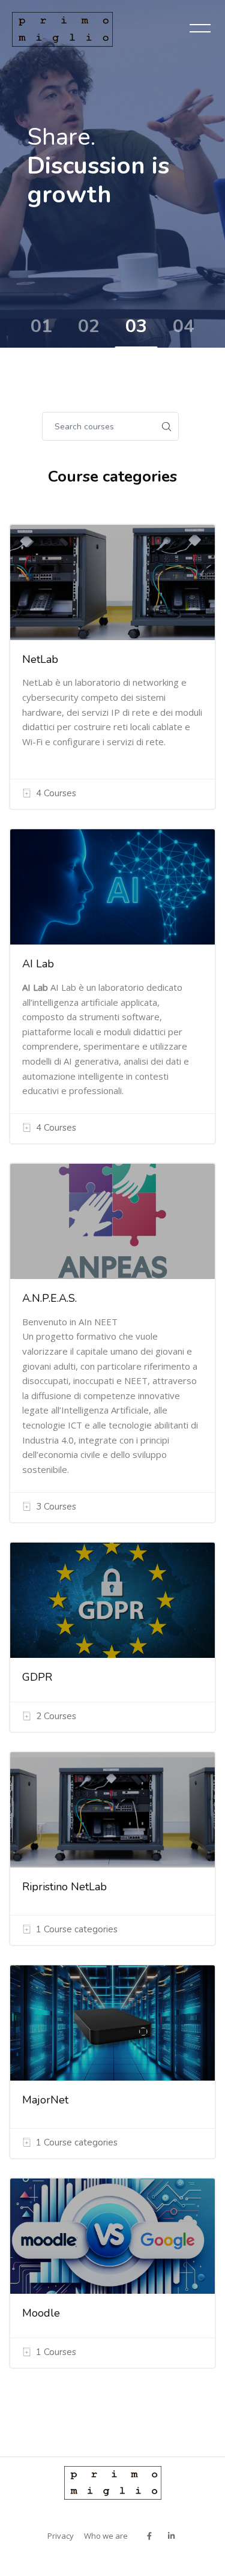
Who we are (106, 2536)
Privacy (61, 2536)
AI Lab (38, 964)
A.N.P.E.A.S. (49, 1298)
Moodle (41, 2313)
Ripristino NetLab (64, 1887)
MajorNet (45, 2100)
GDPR (37, 1677)
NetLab (40, 659)
